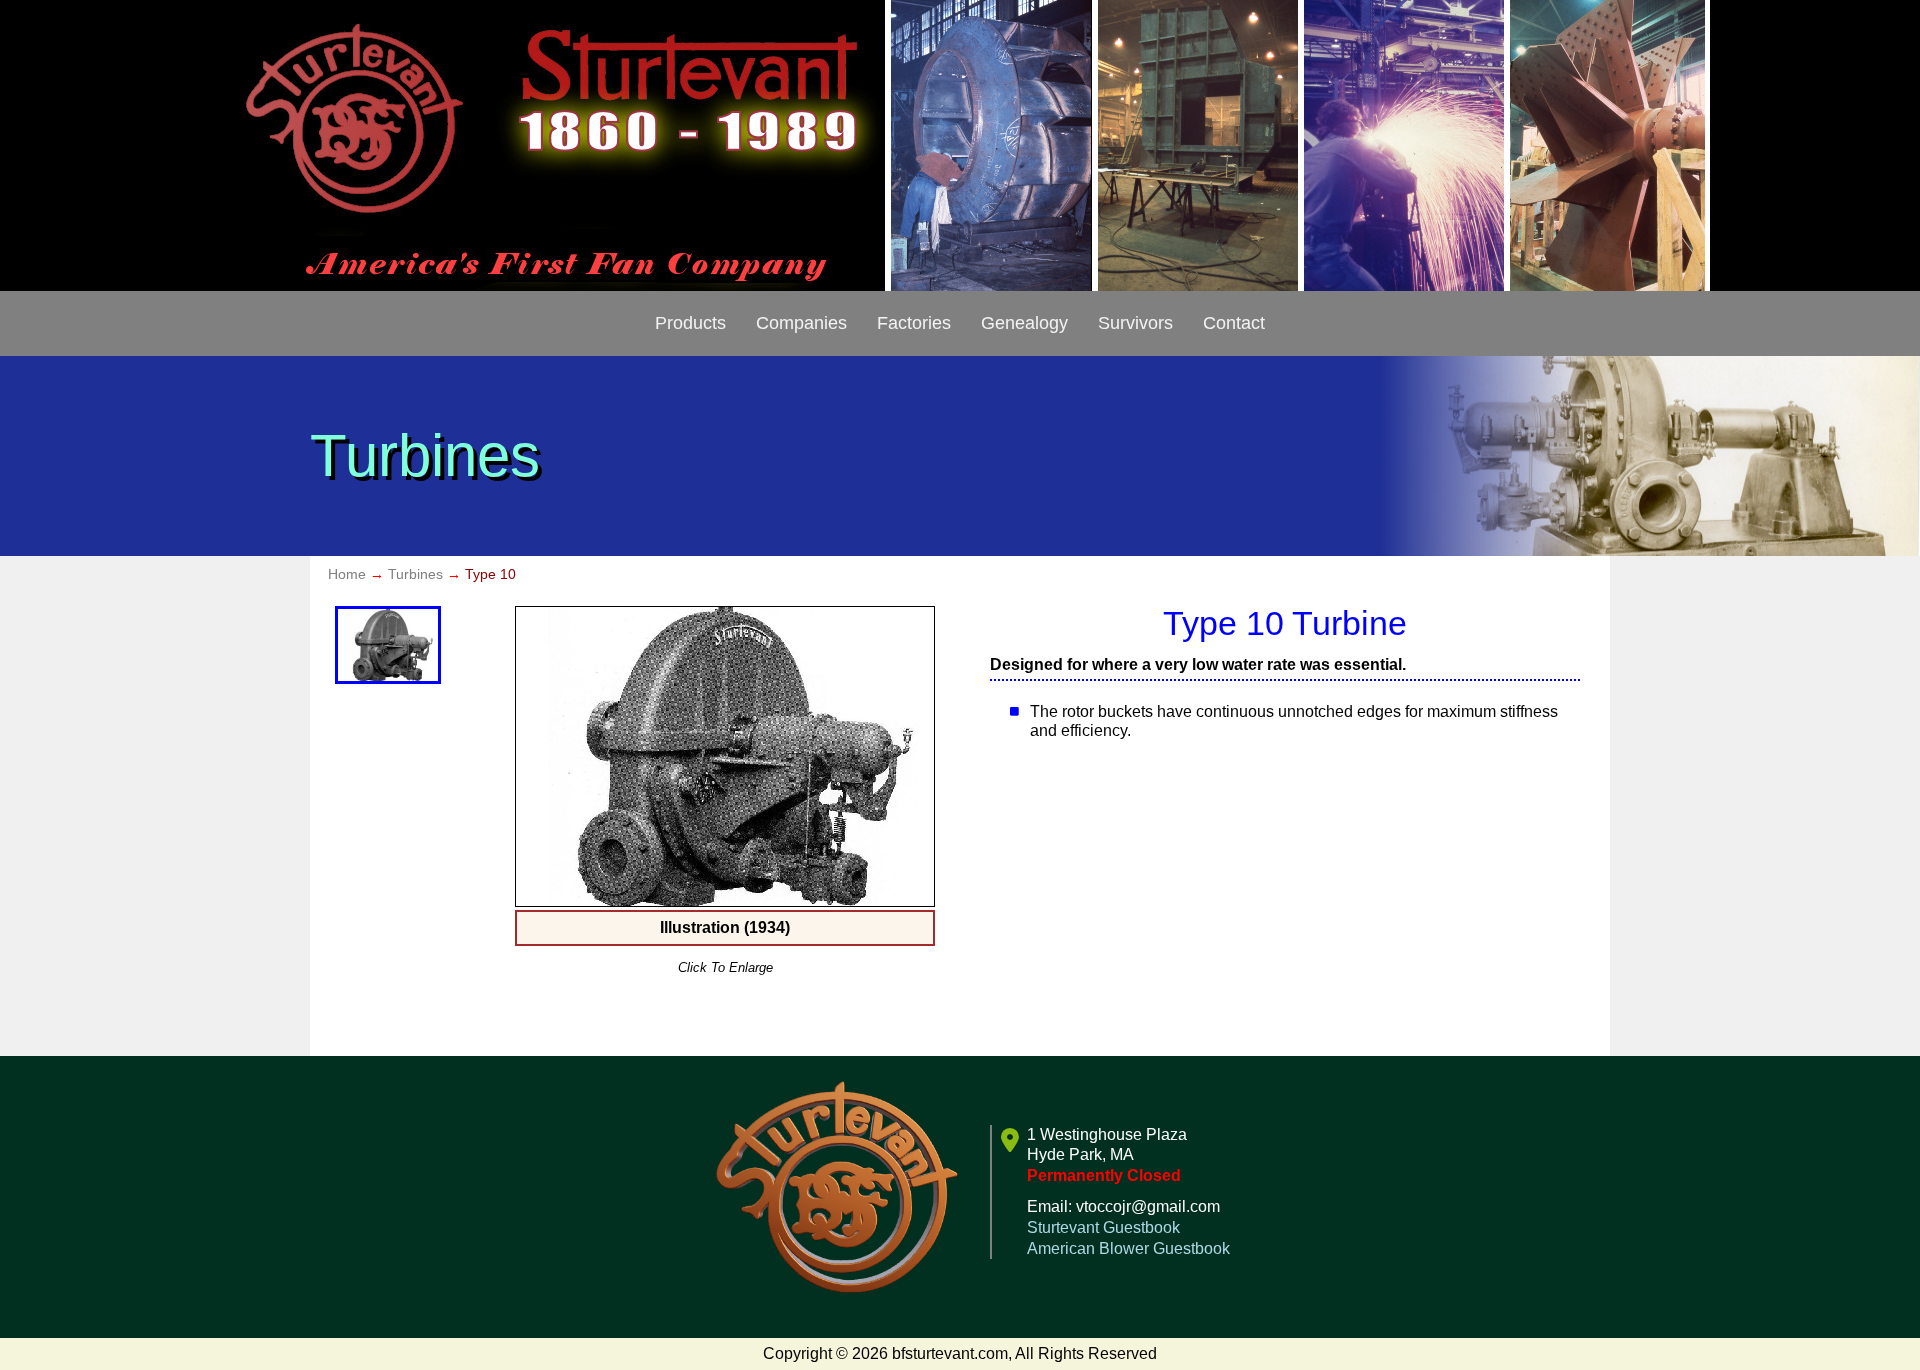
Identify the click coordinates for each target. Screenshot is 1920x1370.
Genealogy (1024, 323)
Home (347, 574)
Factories (914, 323)
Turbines (415, 574)
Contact (1234, 323)
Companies (801, 323)
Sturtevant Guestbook (1103, 1227)
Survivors (1135, 323)
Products (690, 323)
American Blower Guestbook (1128, 1248)
